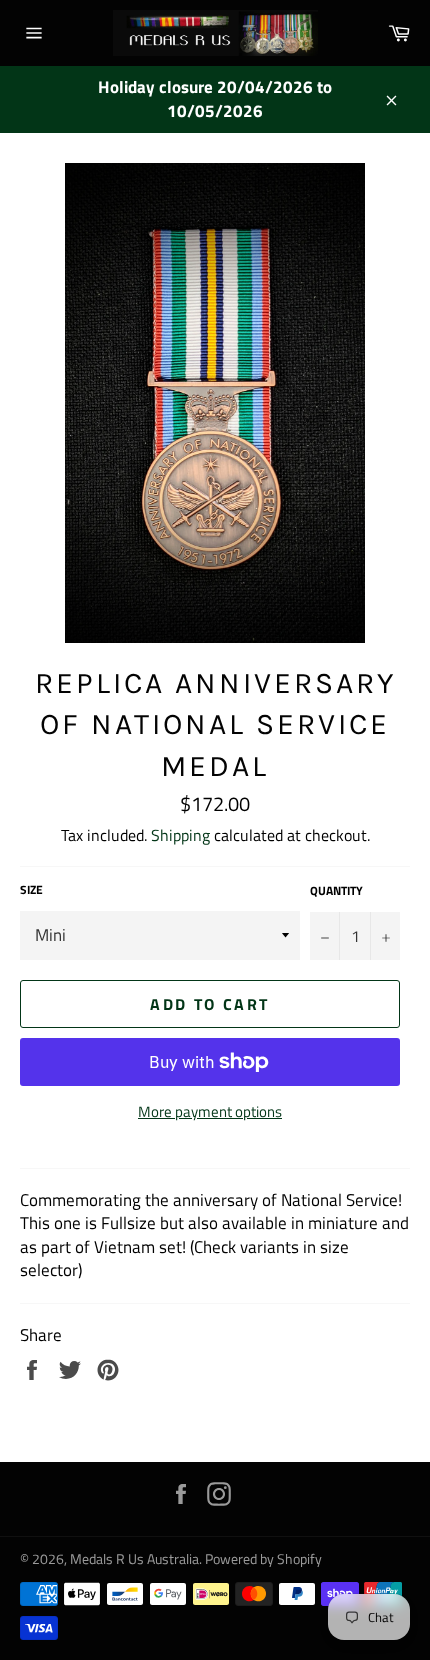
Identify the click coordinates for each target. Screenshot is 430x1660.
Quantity (336, 891)
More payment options (210, 1112)
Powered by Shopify (263, 1559)
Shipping (180, 835)
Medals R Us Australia (134, 1559)
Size (31, 890)
